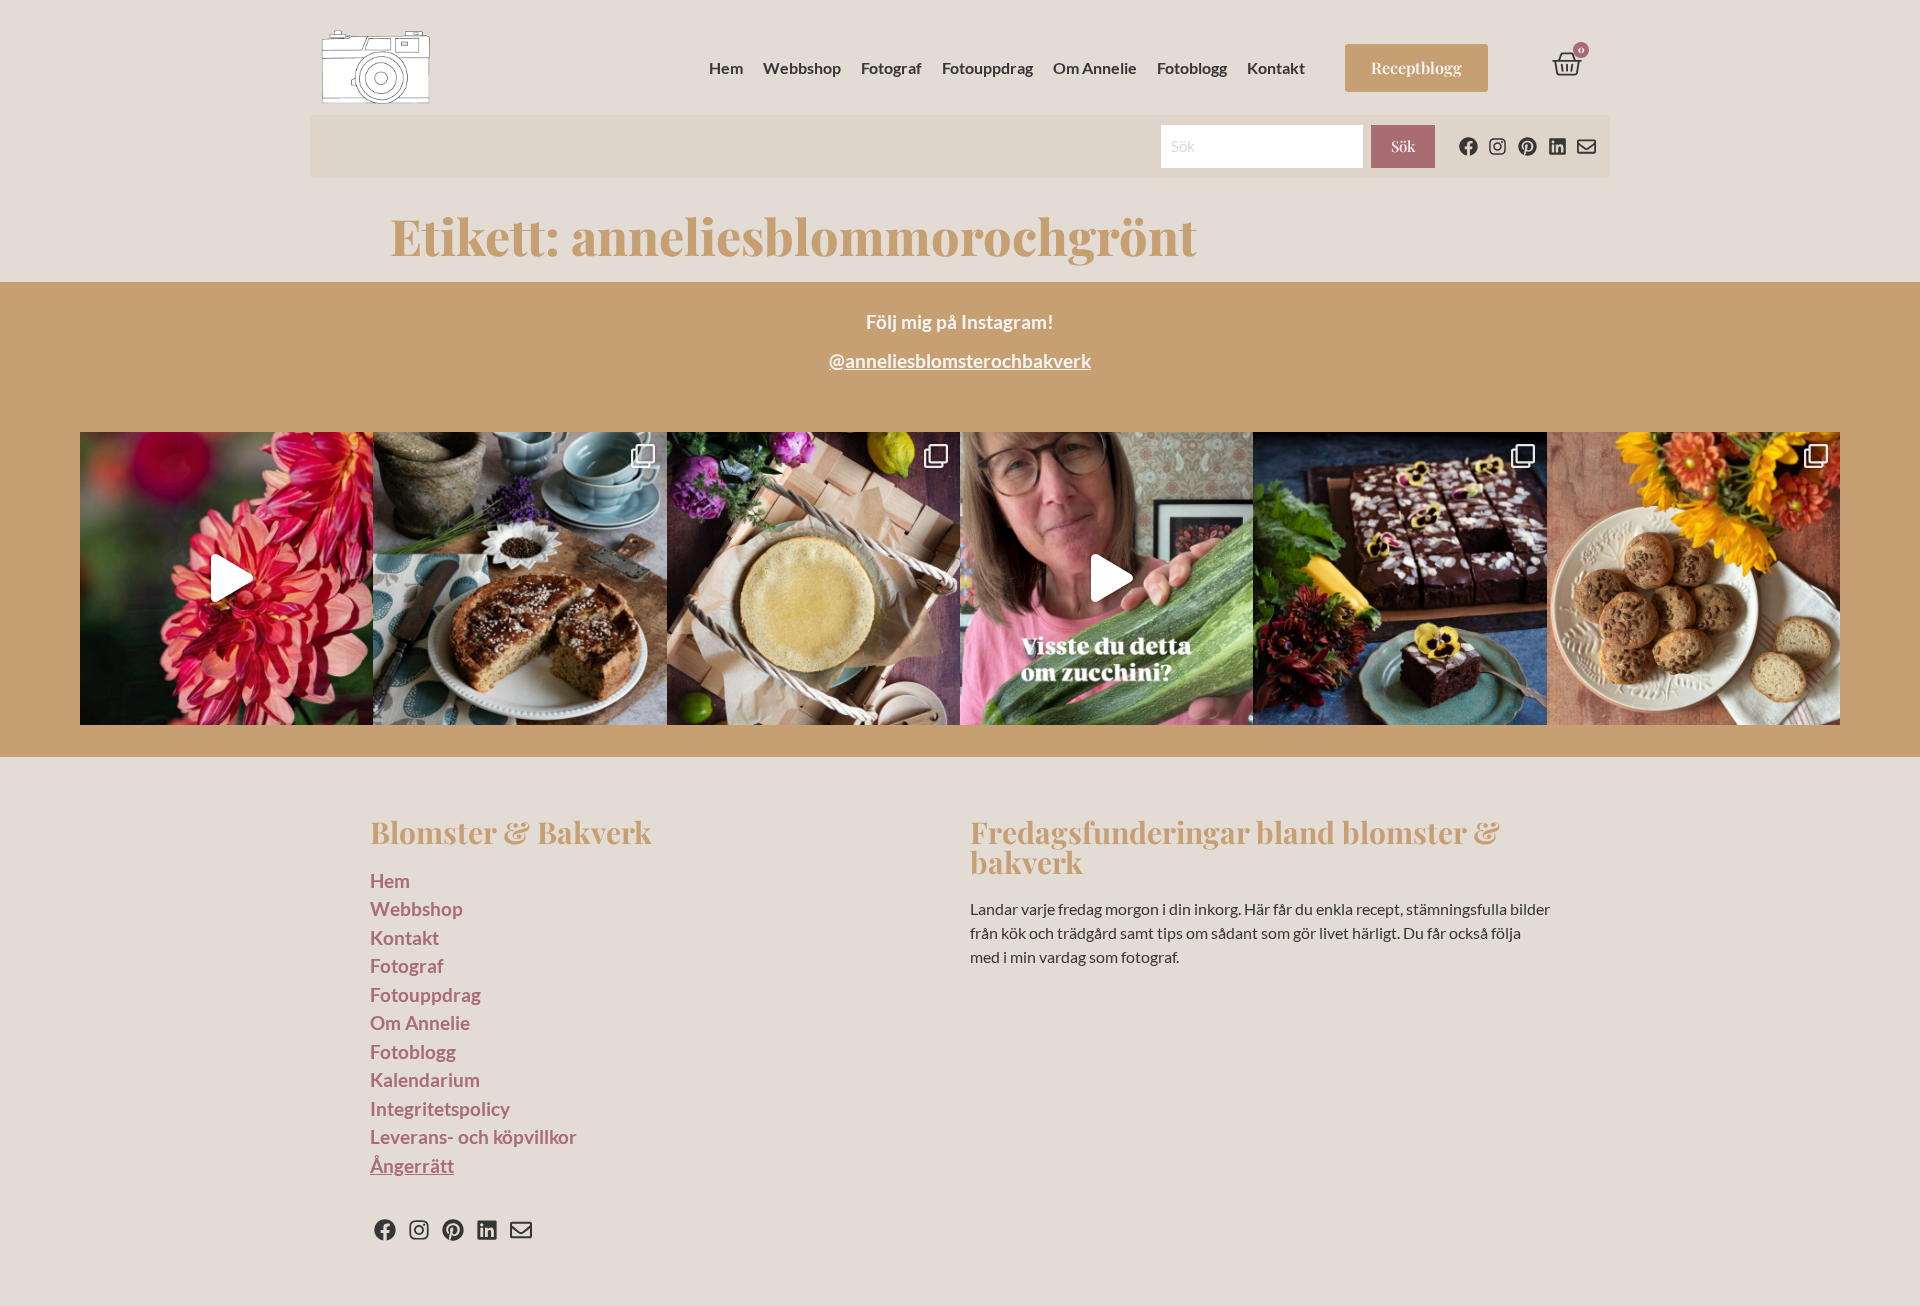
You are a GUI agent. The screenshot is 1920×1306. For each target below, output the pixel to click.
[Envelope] (1586, 146)
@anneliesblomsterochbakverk (960, 360)
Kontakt (1276, 67)
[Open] (226, 578)
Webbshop (802, 67)
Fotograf (891, 67)
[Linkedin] (1557, 146)
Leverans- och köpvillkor (473, 1136)
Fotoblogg (1192, 67)
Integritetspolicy (440, 1108)
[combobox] (1262, 146)
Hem (726, 67)
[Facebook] (1468, 146)
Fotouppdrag (987, 67)
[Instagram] (1498, 146)
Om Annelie (1095, 67)
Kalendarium (425, 1079)
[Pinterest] (1527, 146)
